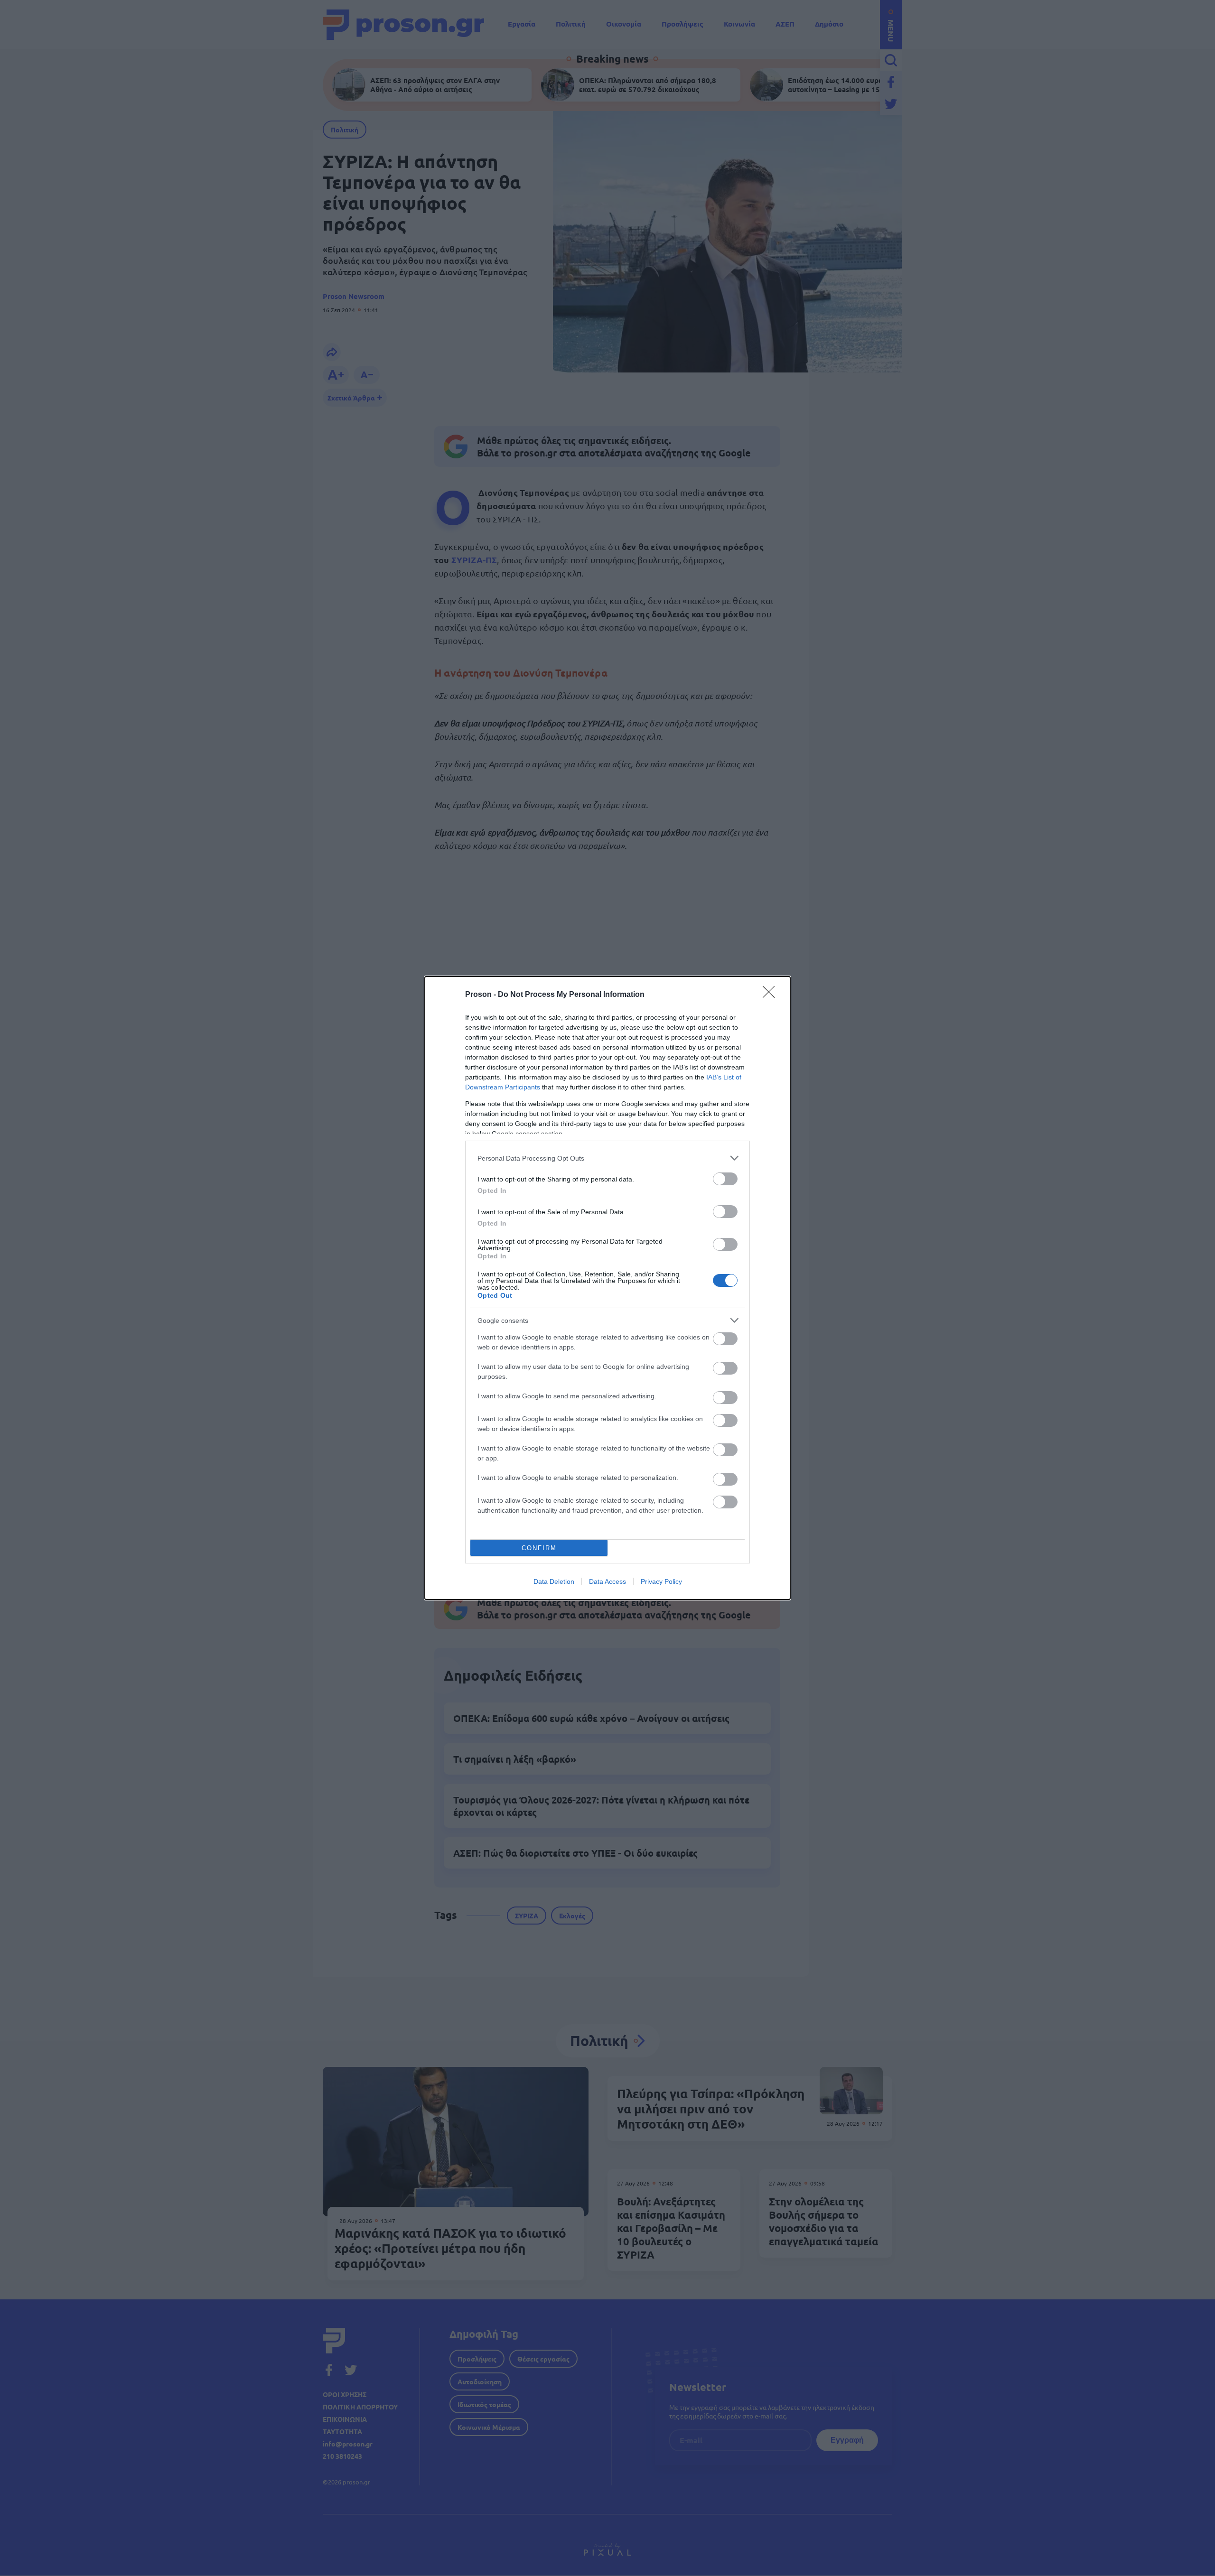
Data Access (607, 1581)
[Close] (772, 995)
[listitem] (607, 1158)
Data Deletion (554, 1581)
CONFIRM (539, 1548)
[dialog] (607, 1288)
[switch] (725, 1179)
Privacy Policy (661, 1581)
